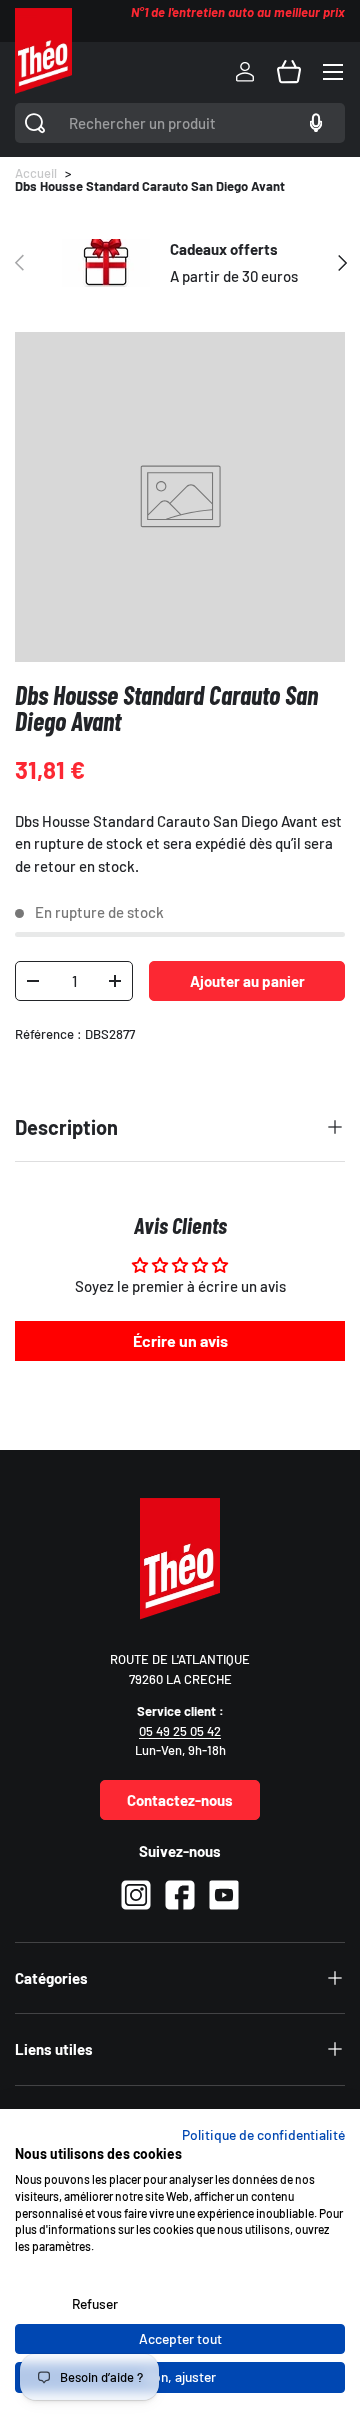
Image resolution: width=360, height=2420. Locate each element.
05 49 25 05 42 (180, 1731)
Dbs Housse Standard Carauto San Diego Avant (150, 186)
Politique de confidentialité (263, 2134)
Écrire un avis (180, 1340)
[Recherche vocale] (313, 123)
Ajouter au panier (247, 981)
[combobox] (180, 123)
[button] (289, 72)
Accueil (36, 173)
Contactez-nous (180, 1800)
